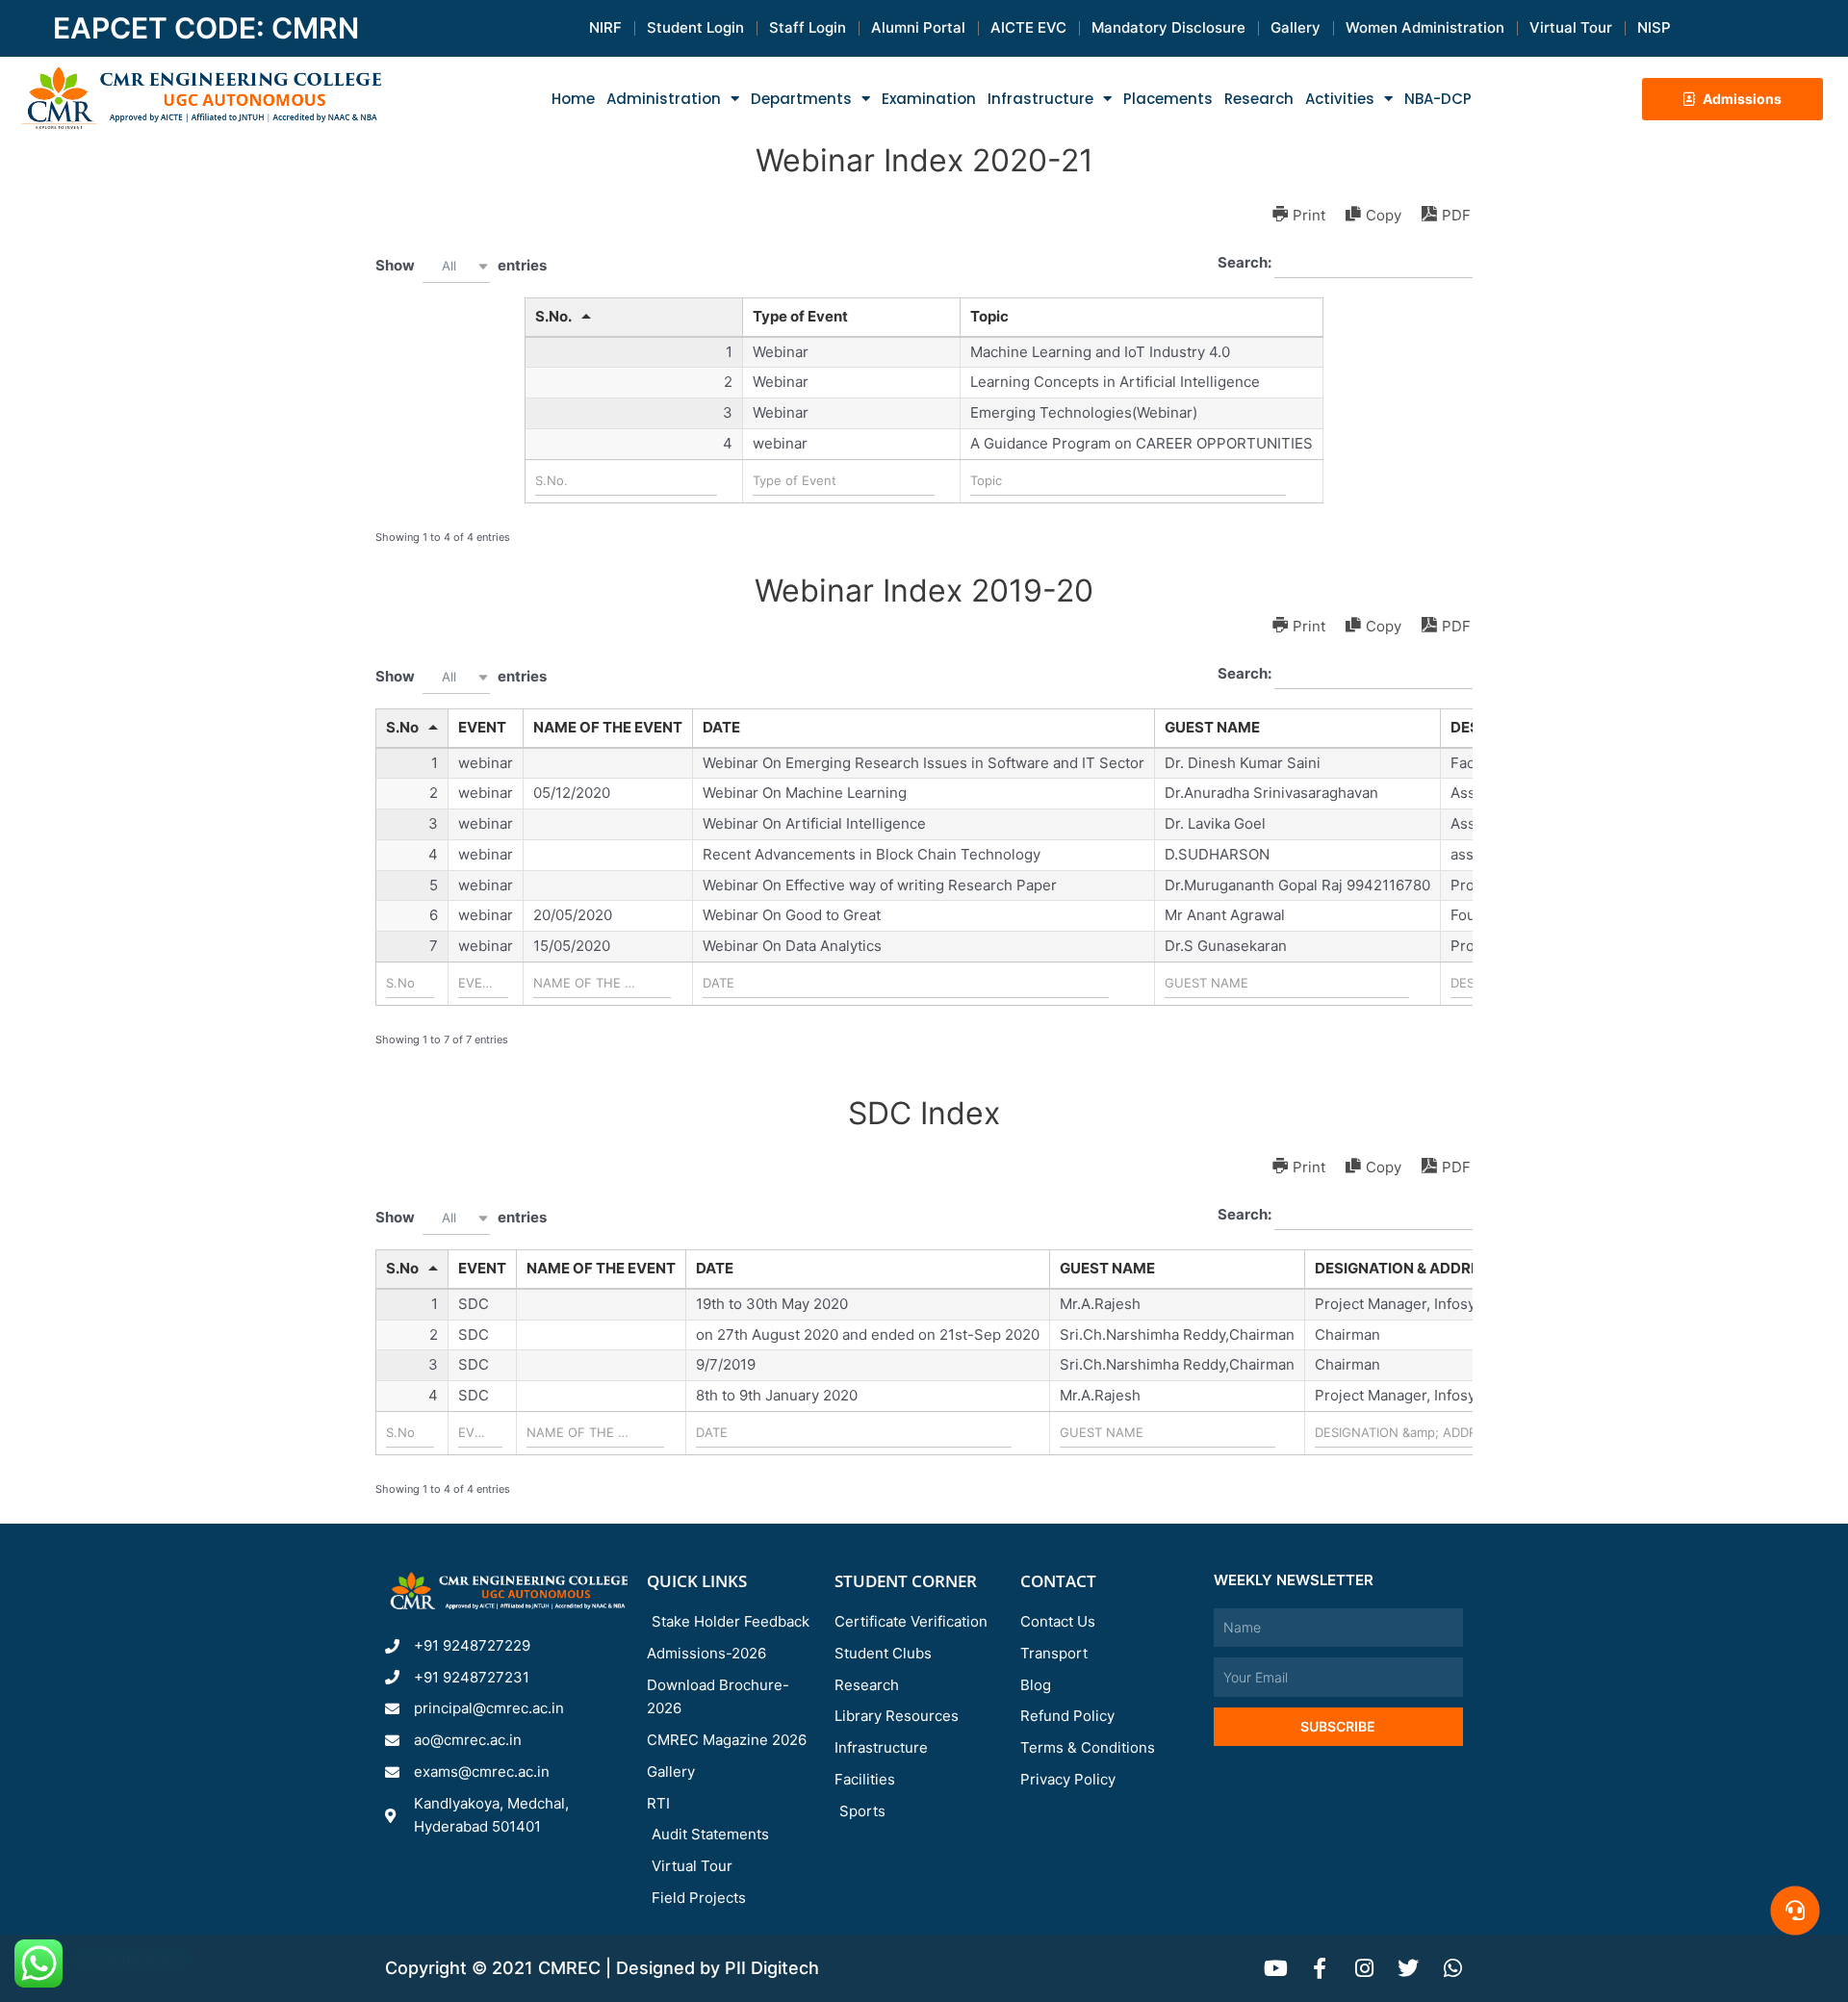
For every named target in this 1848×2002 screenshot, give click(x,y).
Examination (929, 99)
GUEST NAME (1212, 727)
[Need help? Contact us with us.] (1795, 1911)
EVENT (482, 727)
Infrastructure (1040, 99)
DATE (721, 727)
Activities (1340, 99)
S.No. (553, 316)
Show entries (461, 264)
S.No (402, 727)
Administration (664, 99)
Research (1259, 99)
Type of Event (800, 316)
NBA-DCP (1438, 99)
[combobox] (456, 266)
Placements (1168, 99)
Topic (989, 316)
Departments (801, 99)
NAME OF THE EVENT (608, 727)
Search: (1246, 262)
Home (573, 99)
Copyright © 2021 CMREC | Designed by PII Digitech (602, 1968)
